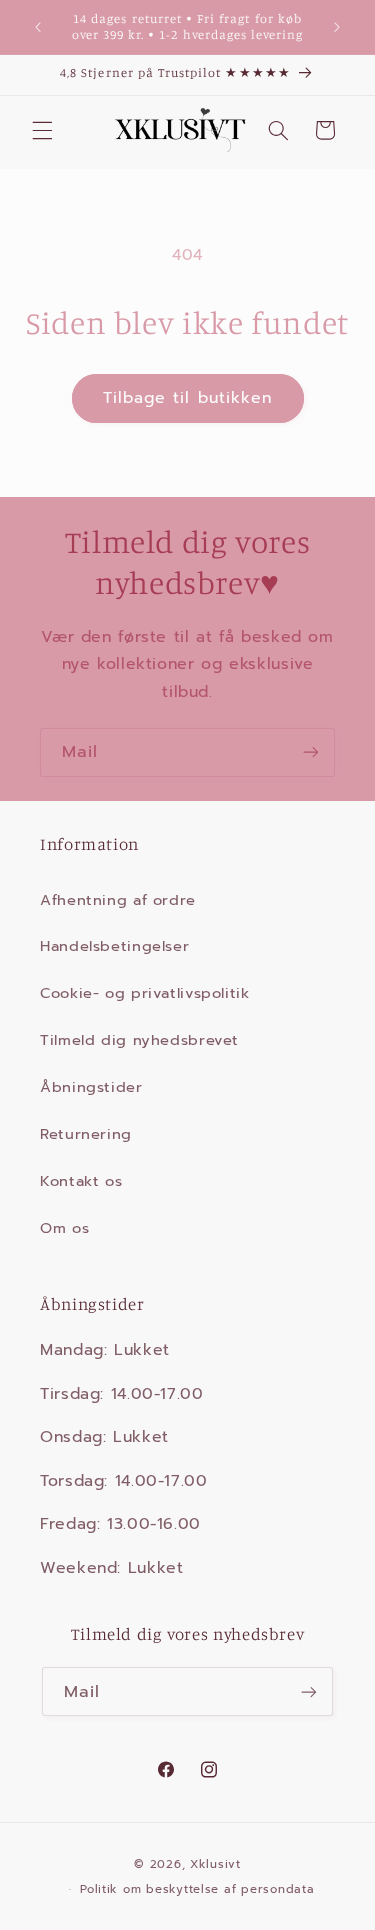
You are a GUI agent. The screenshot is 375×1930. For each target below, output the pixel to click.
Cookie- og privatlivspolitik (145, 993)
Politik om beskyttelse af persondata (197, 1889)
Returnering (86, 1134)
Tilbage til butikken (187, 398)
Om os (64, 1228)
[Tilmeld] (311, 752)
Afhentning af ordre (118, 900)
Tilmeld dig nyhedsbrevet (139, 1040)
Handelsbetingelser (114, 946)
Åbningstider (91, 1087)
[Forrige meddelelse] (38, 27)
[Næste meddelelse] (337, 27)
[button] (42, 130)
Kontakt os (81, 1181)
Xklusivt (215, 1864)
